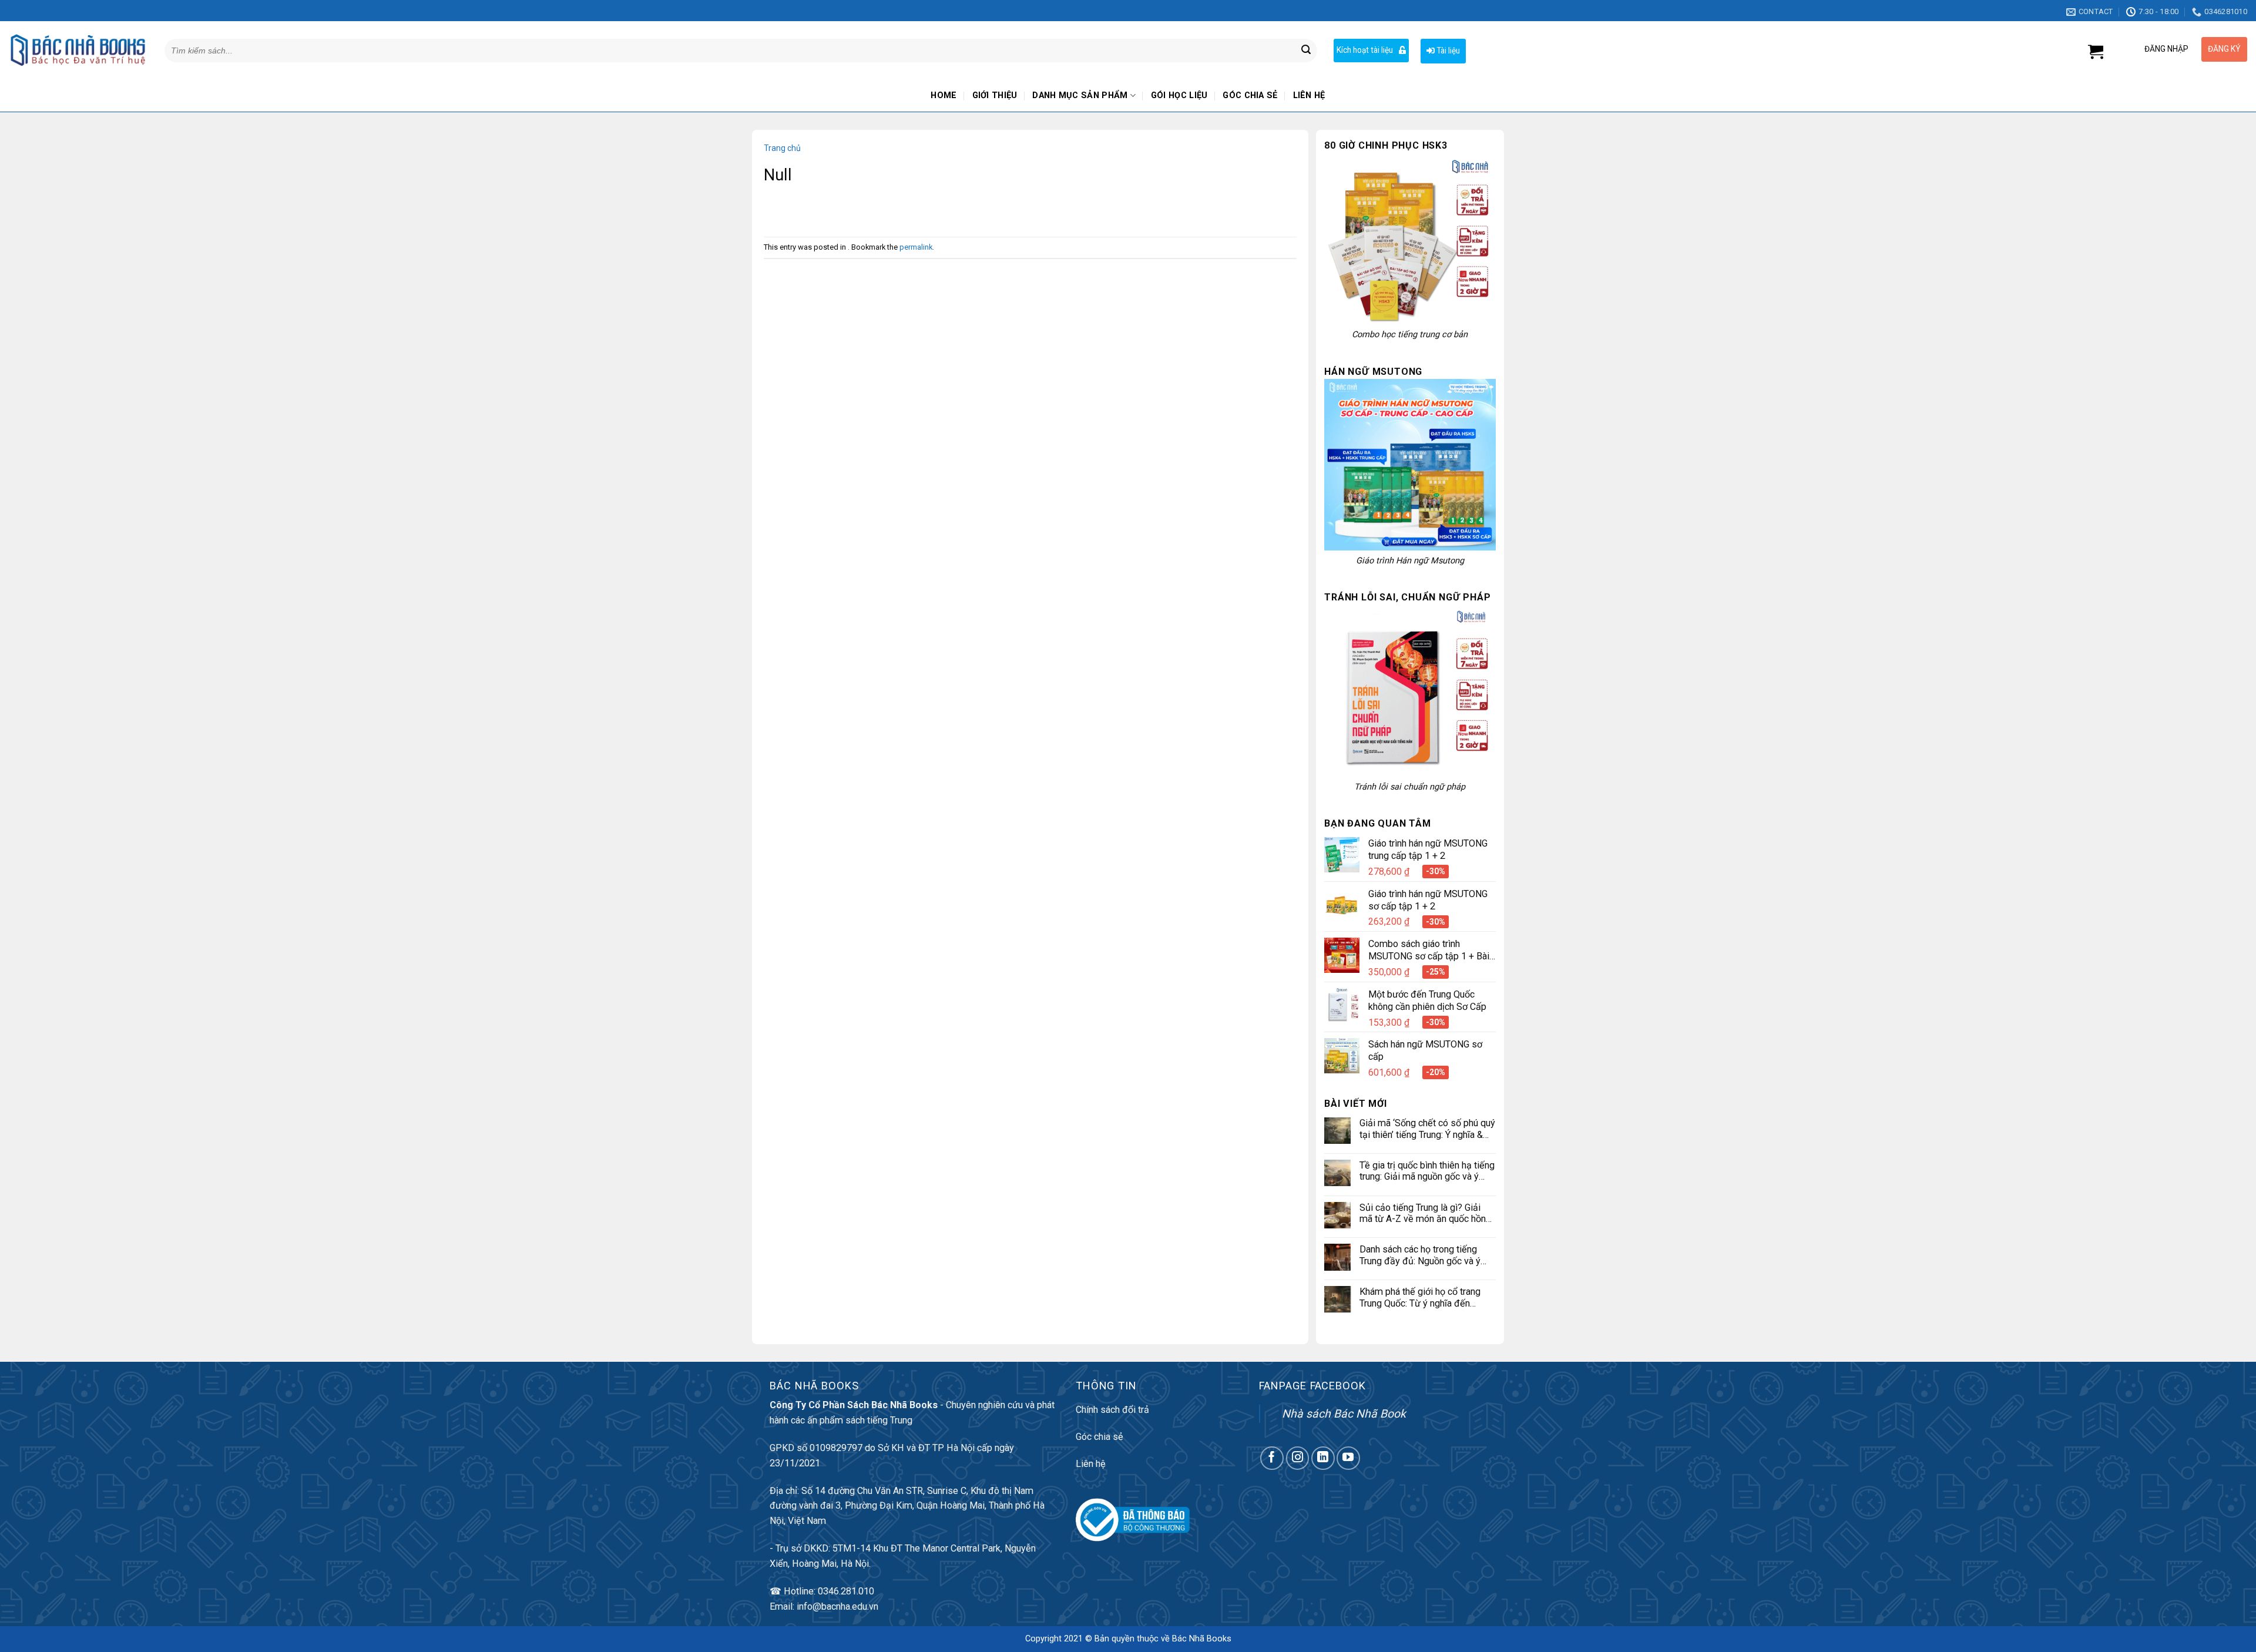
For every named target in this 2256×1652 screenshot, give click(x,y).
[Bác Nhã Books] (78, 50)
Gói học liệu (1179, 95)
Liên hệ (1309, 95)
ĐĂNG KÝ (2224, 49)
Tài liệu (1447, 51)
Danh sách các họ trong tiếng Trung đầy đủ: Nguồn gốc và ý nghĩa (1420, 1255)
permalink (916, 247)
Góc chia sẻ (1250, 95)
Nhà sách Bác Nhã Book (1344, 1414)
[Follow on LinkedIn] (1323, 1458)
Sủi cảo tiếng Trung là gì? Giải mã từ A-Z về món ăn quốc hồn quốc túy (1423, 1213)
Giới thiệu (995, 95)
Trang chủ (782, 148)
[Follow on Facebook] (1272, 1458)
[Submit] (1306, 51)
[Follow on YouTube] (1348, 1458)
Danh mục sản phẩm (1080, 95)
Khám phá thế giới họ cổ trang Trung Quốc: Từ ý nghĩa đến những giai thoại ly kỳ (1420, 1297)
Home (944, 95)
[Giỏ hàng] (2096, 52)
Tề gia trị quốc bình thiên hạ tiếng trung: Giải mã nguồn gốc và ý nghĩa (1427, 1171)
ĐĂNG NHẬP (2166, 49)
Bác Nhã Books (1202, 1639)
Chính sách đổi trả (1112, 1410)
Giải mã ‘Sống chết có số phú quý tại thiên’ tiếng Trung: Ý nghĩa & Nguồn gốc (1427, 1129)
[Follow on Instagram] (1298, 1458)
